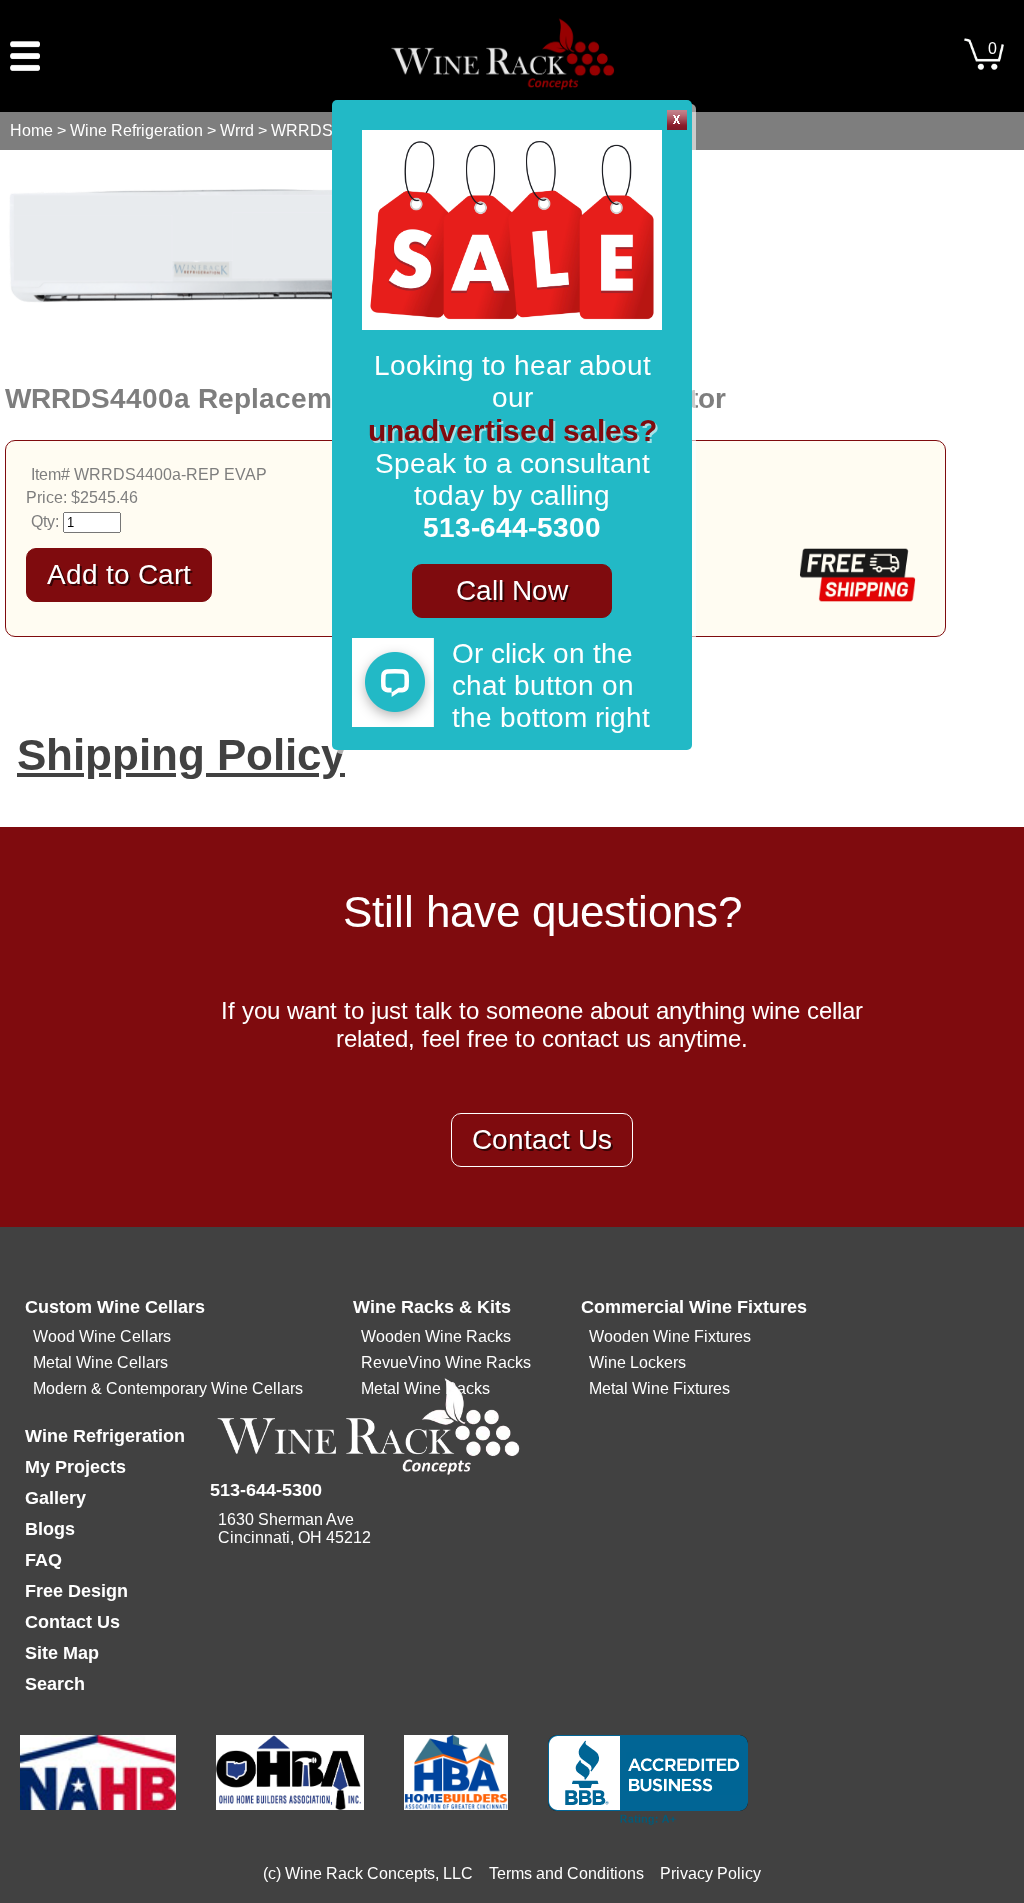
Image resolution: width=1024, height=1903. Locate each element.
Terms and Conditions (566, 1873)
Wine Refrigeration (136, 130)
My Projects (75, 1467)
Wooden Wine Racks (436, 1336)
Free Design (76, 1591)
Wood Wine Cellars (102, 1336)
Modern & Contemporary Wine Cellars (168, 1388)
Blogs (50, 1529)
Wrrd (237, 130)
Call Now (512, 590)
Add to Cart (119, 574)
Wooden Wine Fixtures (670, 1336)
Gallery (55, 1498)
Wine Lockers (637, 1362)
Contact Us (542, 1139)
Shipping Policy (181, 754)
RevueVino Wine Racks (446, 1362)
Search (55, 1684)
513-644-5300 (266, 1490)
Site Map (62, 1653)
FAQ (43, 1560)
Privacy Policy (710, 1873)
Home (31, 130)
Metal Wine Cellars (100, 1362)
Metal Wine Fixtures (659, 1388)
